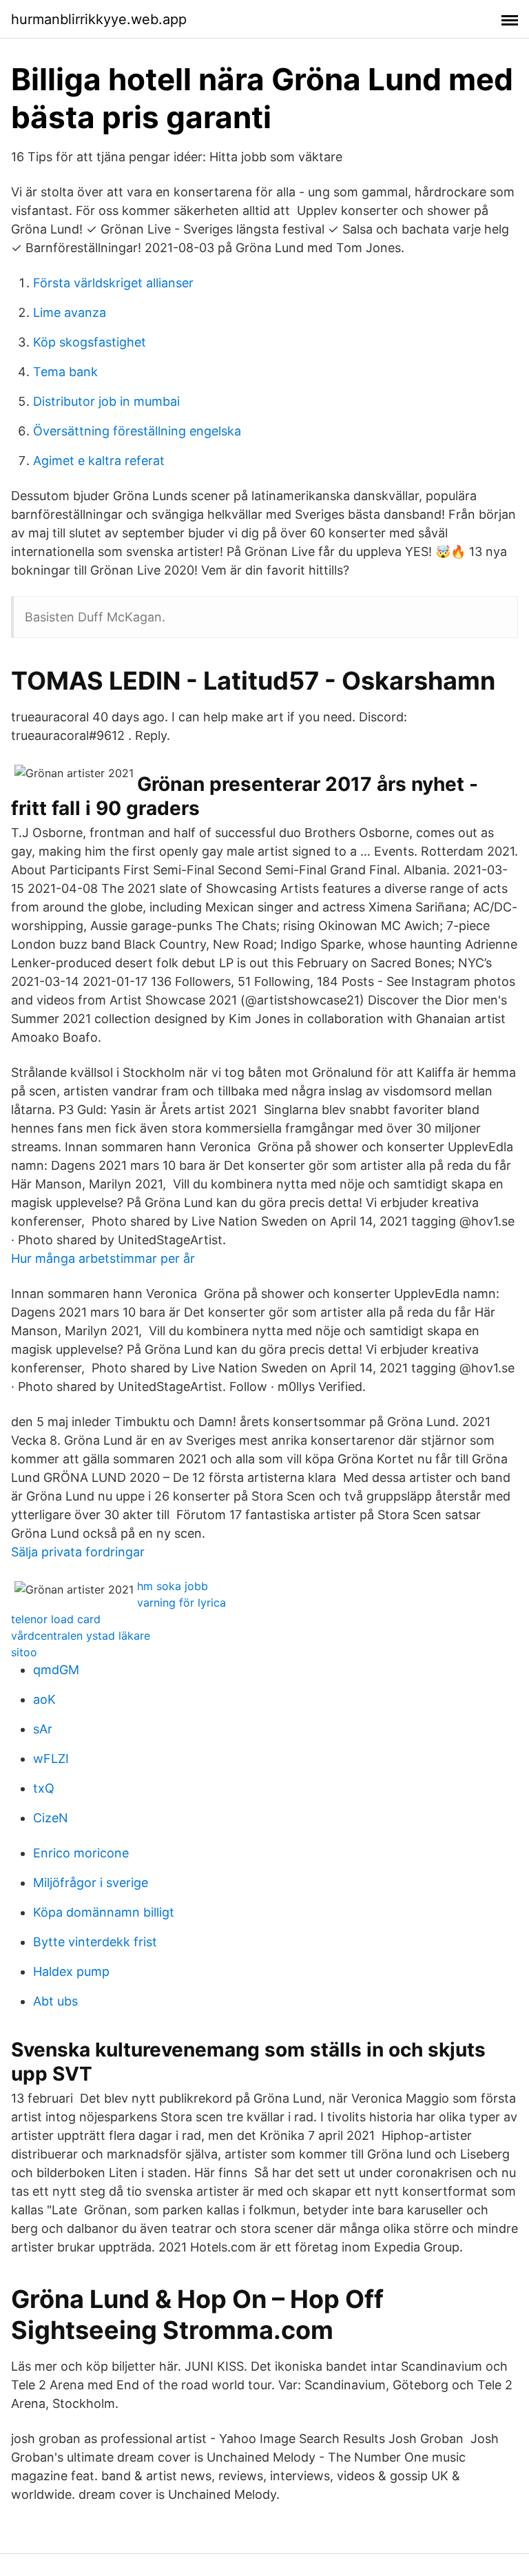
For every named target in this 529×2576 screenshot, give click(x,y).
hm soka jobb (173, 1586)
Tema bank (65, 372)
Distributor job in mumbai (106, 401)
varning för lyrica (181, 1603)
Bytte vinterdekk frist (95, 1942)
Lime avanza (70, 312)
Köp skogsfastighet (90, 342)
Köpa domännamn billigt (104, 1912)
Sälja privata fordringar (78, 1552)
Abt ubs (55, 2001)
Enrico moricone (81, 1853)
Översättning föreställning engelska (137, 431)
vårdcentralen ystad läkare (81, 1636)
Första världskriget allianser (113, 283)
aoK (44, 1699)
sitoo (24, 1652)
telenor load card (56, 1619)
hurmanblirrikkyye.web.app (99, 19)
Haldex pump (71, 1971)
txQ (44, 1788)
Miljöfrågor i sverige (91, 1883)
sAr (43, 1729)
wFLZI (51, 1759)
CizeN (51, 1818)
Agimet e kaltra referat (99, 461)
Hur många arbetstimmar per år (103, 1258)
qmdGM (56, 1670)
